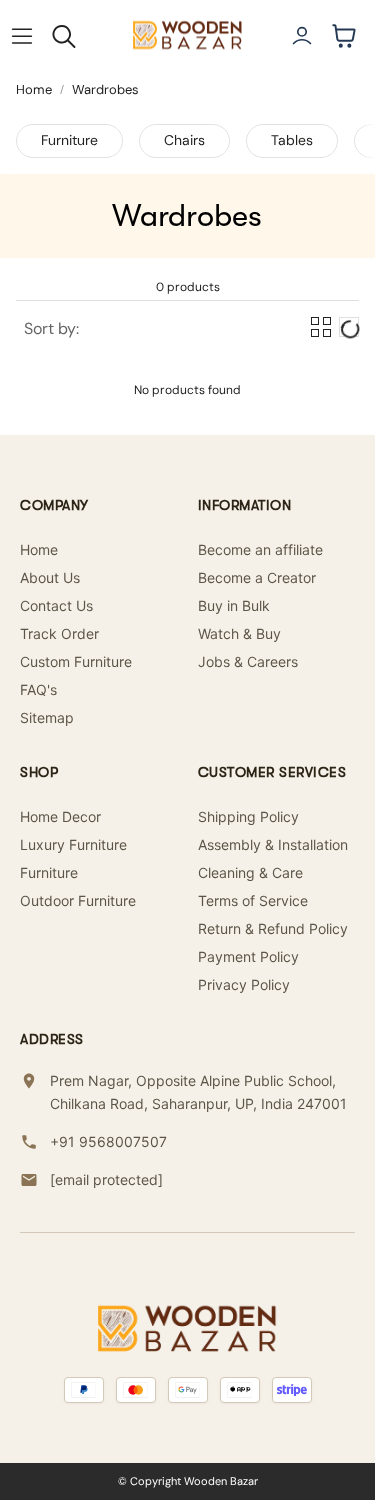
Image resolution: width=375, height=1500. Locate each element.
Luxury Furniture (73, 844)
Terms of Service (253, 900)
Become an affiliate (260, 549)
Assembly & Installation (273, 844)
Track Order (59, 633)
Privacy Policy (244, 984)
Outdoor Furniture (78, 900)
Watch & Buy (239, 633)
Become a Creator (257, 577)
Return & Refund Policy (273, 928)
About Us (50, 577)
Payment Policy (248, 956)
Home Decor (60, 816)
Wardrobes (105, 89)
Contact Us (56, 605)
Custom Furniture (76, 661)
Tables (292, 140)
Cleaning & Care (250, 872)
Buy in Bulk (234, 605)
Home (34, 89)
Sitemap (47, 717)
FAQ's (38, 689)
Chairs (184, 140)
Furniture (69, 140)
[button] (22, 36)
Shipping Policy (248, 816)
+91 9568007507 (108, 1141)
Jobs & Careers (248, 661)
